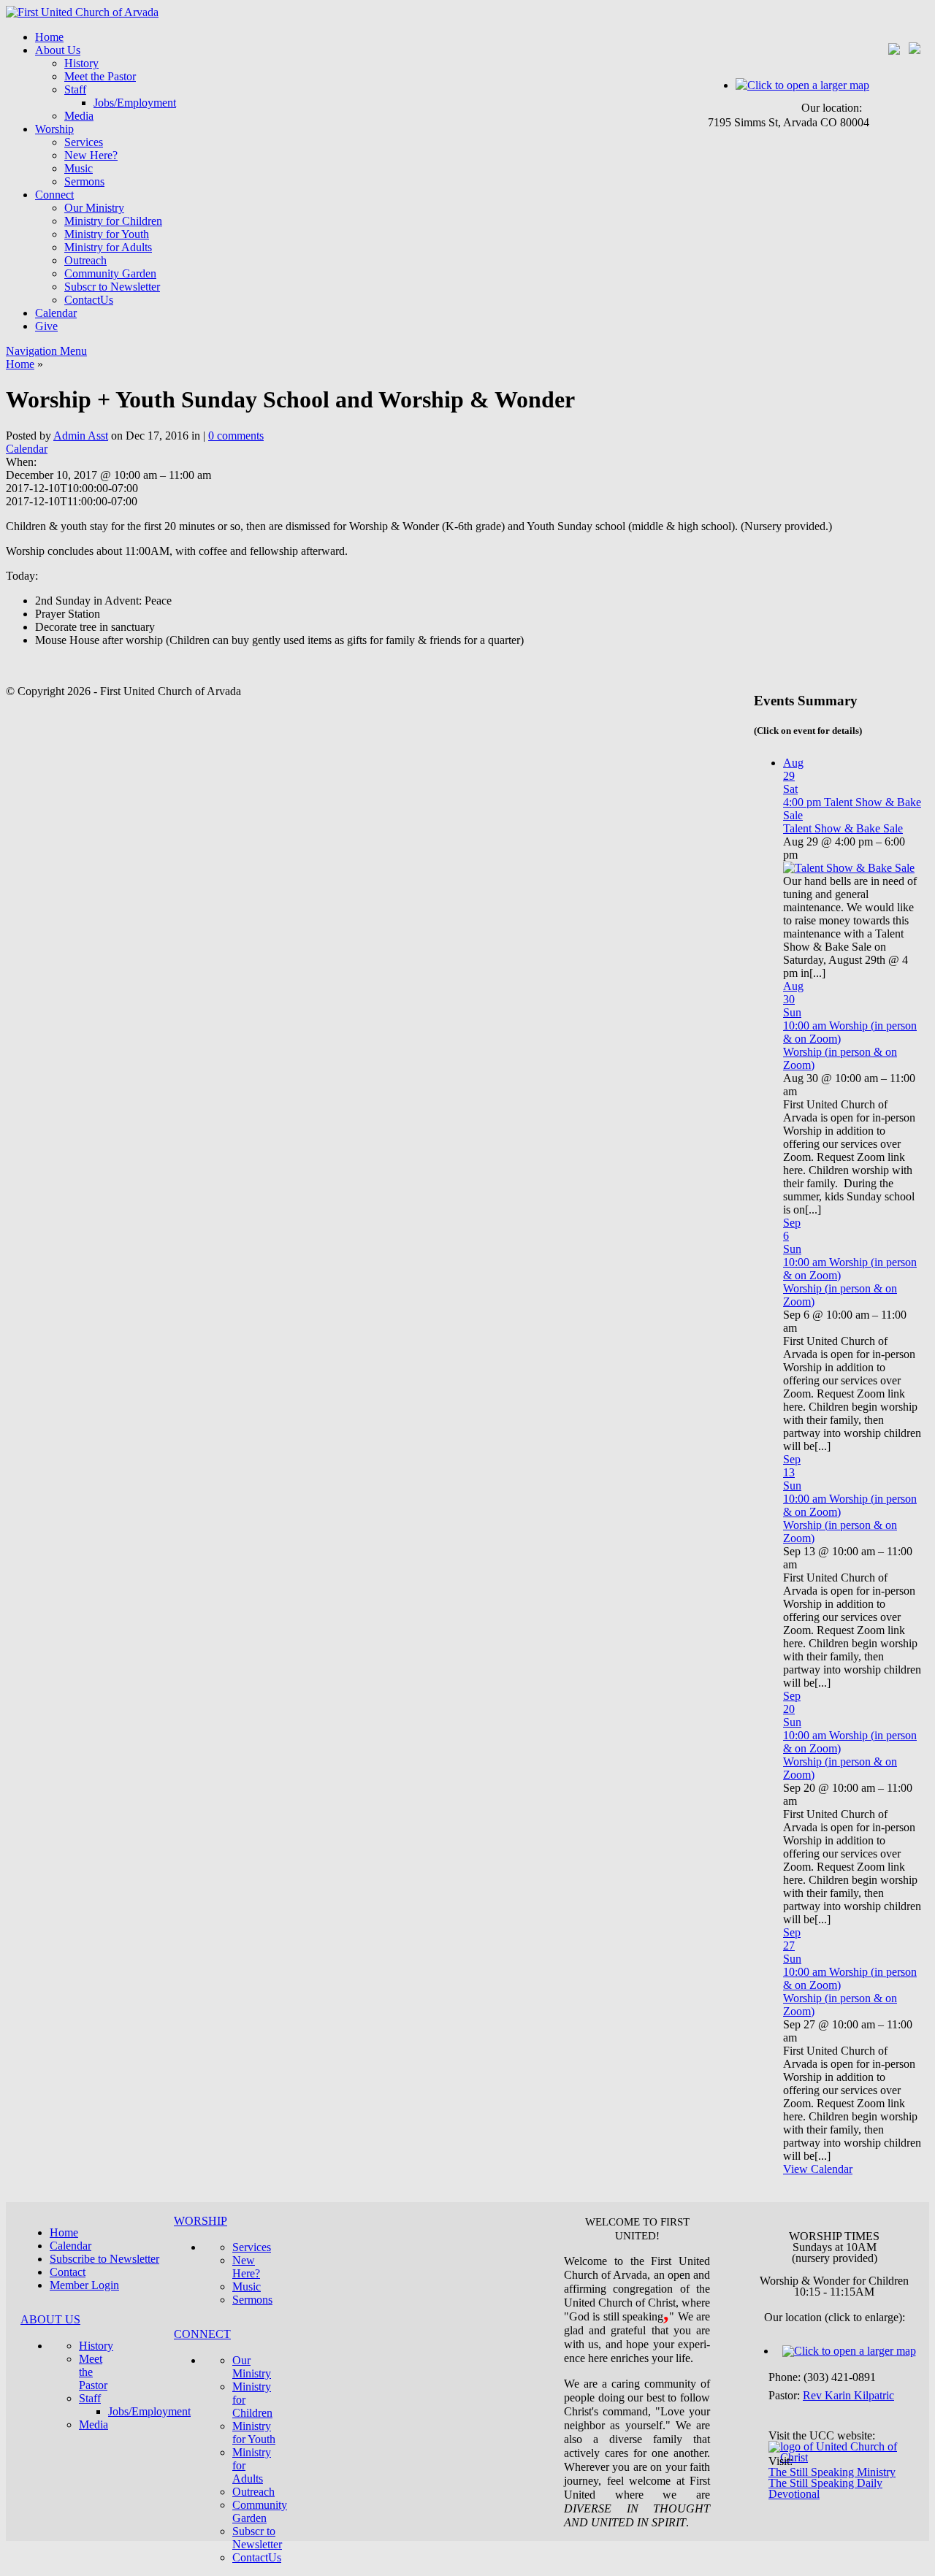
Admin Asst (81, 436)
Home (49, 37)
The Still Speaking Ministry (832, 2472)
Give (46, 326)
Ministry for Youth (107, 234)
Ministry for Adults (108, 247)
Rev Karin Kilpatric (848, 2395)
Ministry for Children (113, 221)
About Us (58, 50)
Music (79, 168)
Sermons (84, 181)
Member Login (84, 2285)
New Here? (91, 155)
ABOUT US (50, 2319)
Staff (75, 89)
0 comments (236, 436)
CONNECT (202, 2334)
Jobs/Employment (135, 103)
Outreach (85, 260)
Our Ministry (94, 208)
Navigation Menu (46, 351)
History (81, 63)
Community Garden (110, 273)
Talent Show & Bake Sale (843, 828)
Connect (54, 195)
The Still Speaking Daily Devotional (825, 2488)
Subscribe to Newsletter (104, 2259)
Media (79, 116)
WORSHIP (201, 2221)
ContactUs (89, 300)
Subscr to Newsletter (112, 287)
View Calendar (818, 2169)
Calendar (56, 313)
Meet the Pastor (100, 76)
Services (84, 142)
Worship (54, 129)
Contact (68, 2272)
